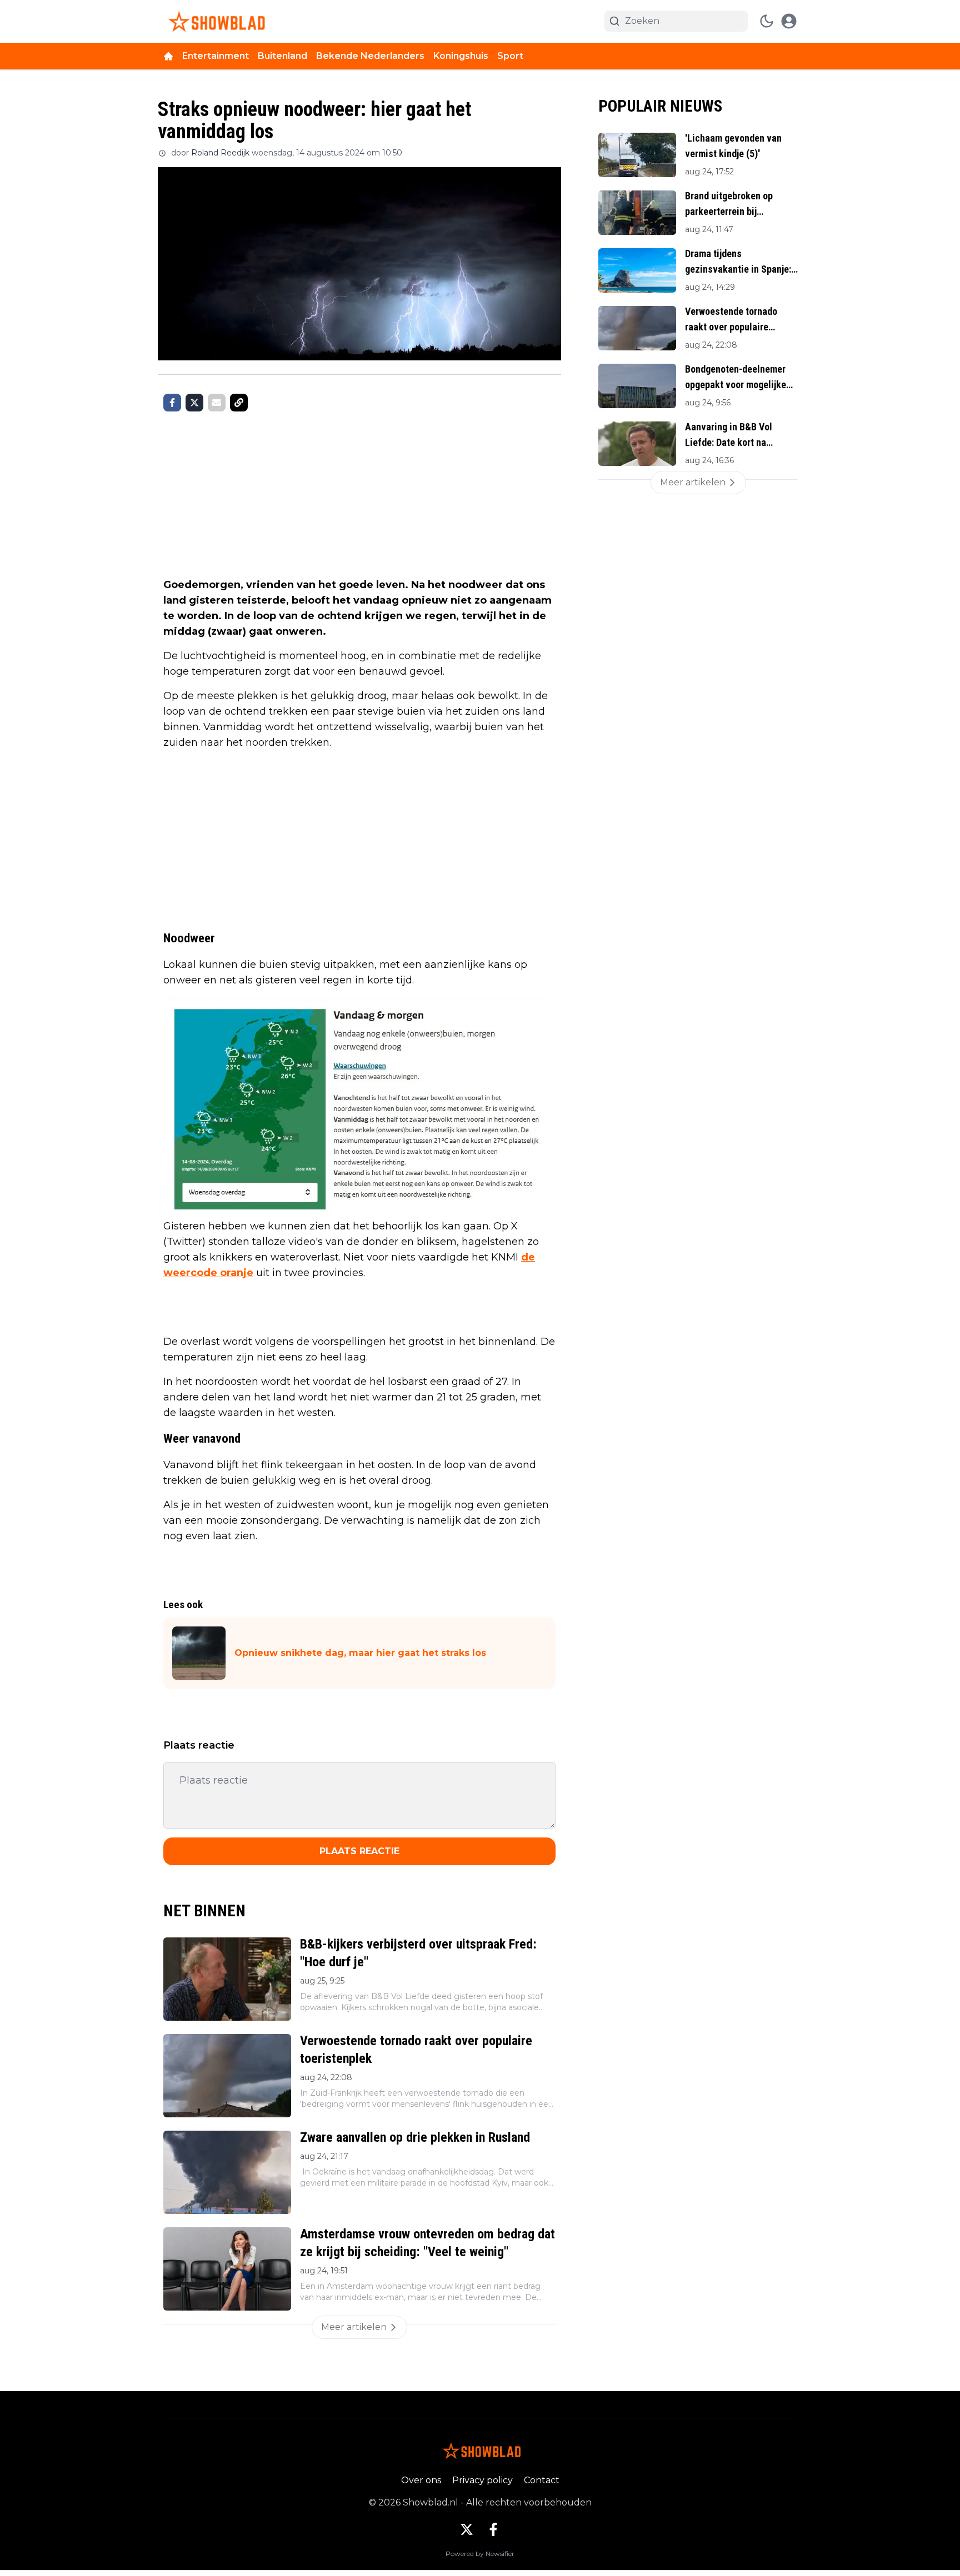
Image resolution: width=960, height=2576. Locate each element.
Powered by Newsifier (480, 2554)
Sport (510, 56)
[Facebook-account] (493, 2529)
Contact (542, 2480)
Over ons (421, 2480)
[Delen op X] (194, 403)
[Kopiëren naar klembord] (239, 403)
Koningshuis (461, 56)
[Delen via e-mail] (217, 403)
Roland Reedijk (220, 153)
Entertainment (216, 56)
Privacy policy (482, 2480)
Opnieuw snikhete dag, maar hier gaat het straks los (360, 1653)
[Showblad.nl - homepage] (215, 21)
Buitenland (282, 56)
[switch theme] (767, 21)
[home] (168, 56)
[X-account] (467, 2529)
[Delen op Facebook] (172, 403)
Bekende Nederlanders (370, 56)
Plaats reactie (359, 1851)
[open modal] (789, 21)
